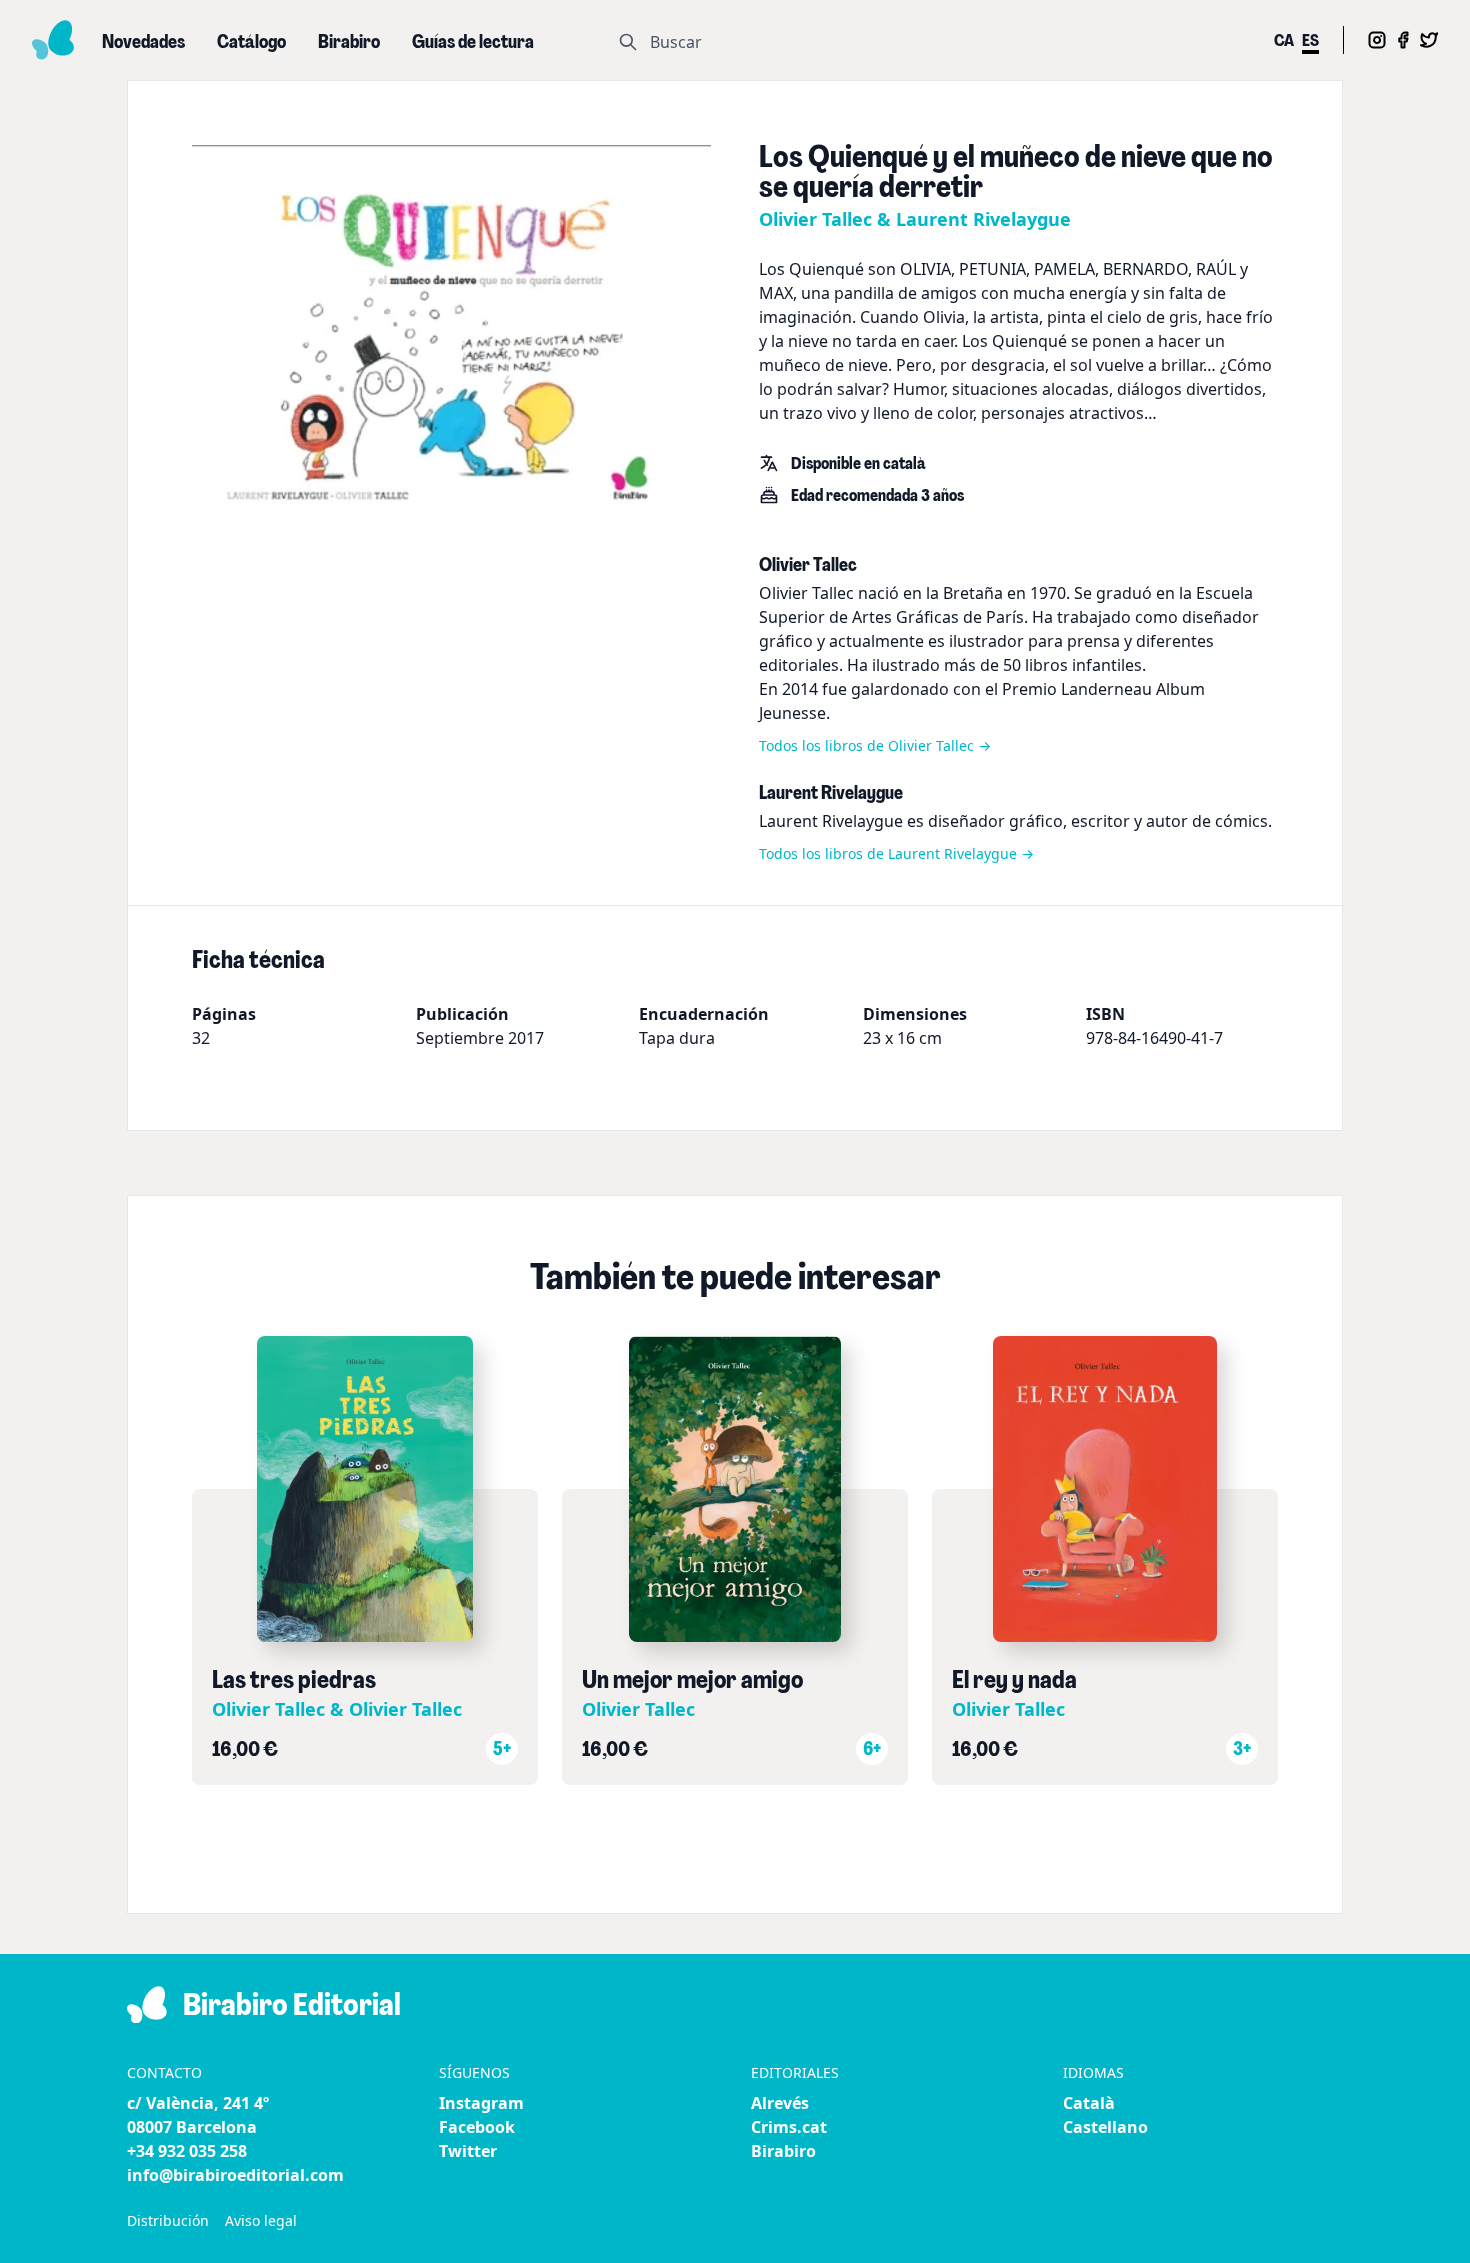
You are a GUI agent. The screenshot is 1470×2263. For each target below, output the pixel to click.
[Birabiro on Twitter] (1429, 40)
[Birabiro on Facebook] (1403, 40)
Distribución (168, 2220)
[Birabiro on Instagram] (1377, 40)
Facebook (477, 2127)
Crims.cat (789, 2127)
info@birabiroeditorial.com (235, 2175)
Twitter (468, 2151)
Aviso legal (261, 2220)
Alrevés (780, 2103)
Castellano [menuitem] (1105, 2127)
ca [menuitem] (1284, 42)
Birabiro (783, 2151)
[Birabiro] (53, 40)
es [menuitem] (1310, 42)
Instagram (481, 2103)
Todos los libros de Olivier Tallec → (875, 745)
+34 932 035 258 (187, 2151)
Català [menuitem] (1089, 2103)
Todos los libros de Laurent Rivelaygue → (896, 853)
